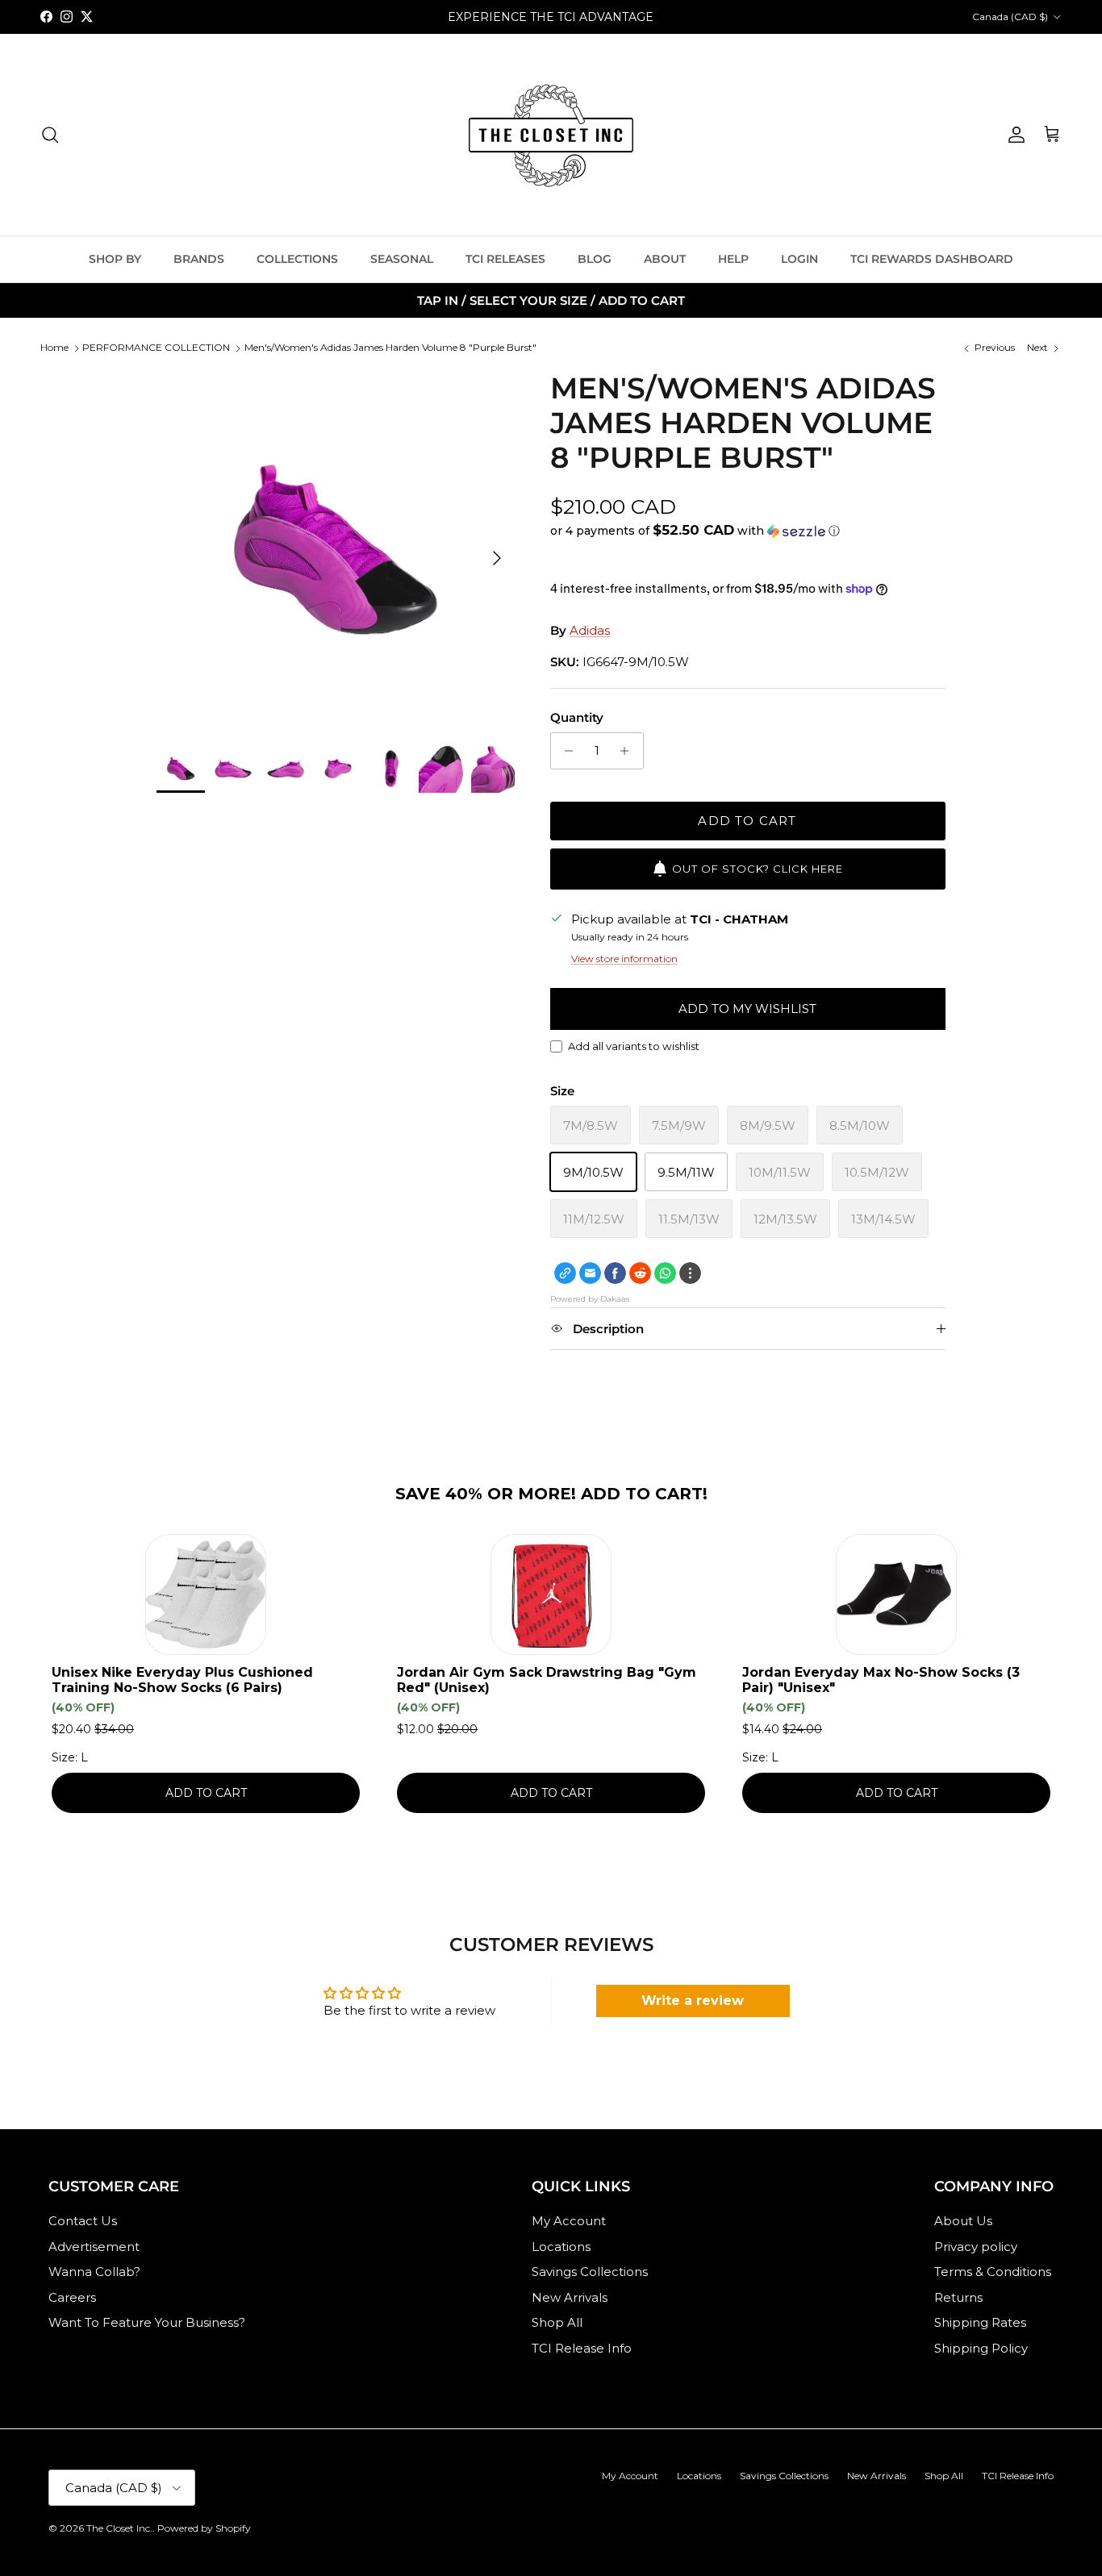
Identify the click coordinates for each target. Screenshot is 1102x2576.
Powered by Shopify (204, 2528)
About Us (963, 2221)
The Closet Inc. (119, 2528)
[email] (590, 1273)
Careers (72, 2297)
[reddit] (640, 1273)
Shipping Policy (981, 2348)
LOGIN (799, 259)
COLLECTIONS (297, 259)
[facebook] (615, 1273)
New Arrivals (570, 2297)
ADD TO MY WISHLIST (747, 1009)
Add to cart (747, 821)
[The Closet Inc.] (551, 135)
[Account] (1013, 135)
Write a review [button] (693, 2001)
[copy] (565, 1273)
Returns (958, 2297)
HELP (733, 259)
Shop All (557, 2322)
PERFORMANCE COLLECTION (156, 347)
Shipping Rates (980, 2322)
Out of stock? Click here (758, 869)
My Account (569, 2221)
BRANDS (199, 259)
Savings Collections (590, 2272)
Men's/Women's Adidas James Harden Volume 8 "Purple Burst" (390, 347)
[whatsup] (665, 1273)
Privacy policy (976, 2247)
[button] (695, 531)
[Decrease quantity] (565, 751)
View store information (624, 959)
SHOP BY (115, 259)
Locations (561, 2247)
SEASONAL (402, 259)
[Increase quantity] (629, 751)
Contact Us (83, 2221)
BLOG (595, 259)
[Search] (50, 135)
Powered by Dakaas (590, 1299)
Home (54, 347)
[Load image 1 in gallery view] (335, 550)
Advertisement (94, 2247)
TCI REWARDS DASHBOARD (932, 259)
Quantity (577, 717)
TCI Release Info (582, 2348)
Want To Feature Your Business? (147, 2322)
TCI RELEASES (505, 259)
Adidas (590, 630)
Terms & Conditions (993, 2272)
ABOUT (665, 259)
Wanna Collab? (94, 2272)
